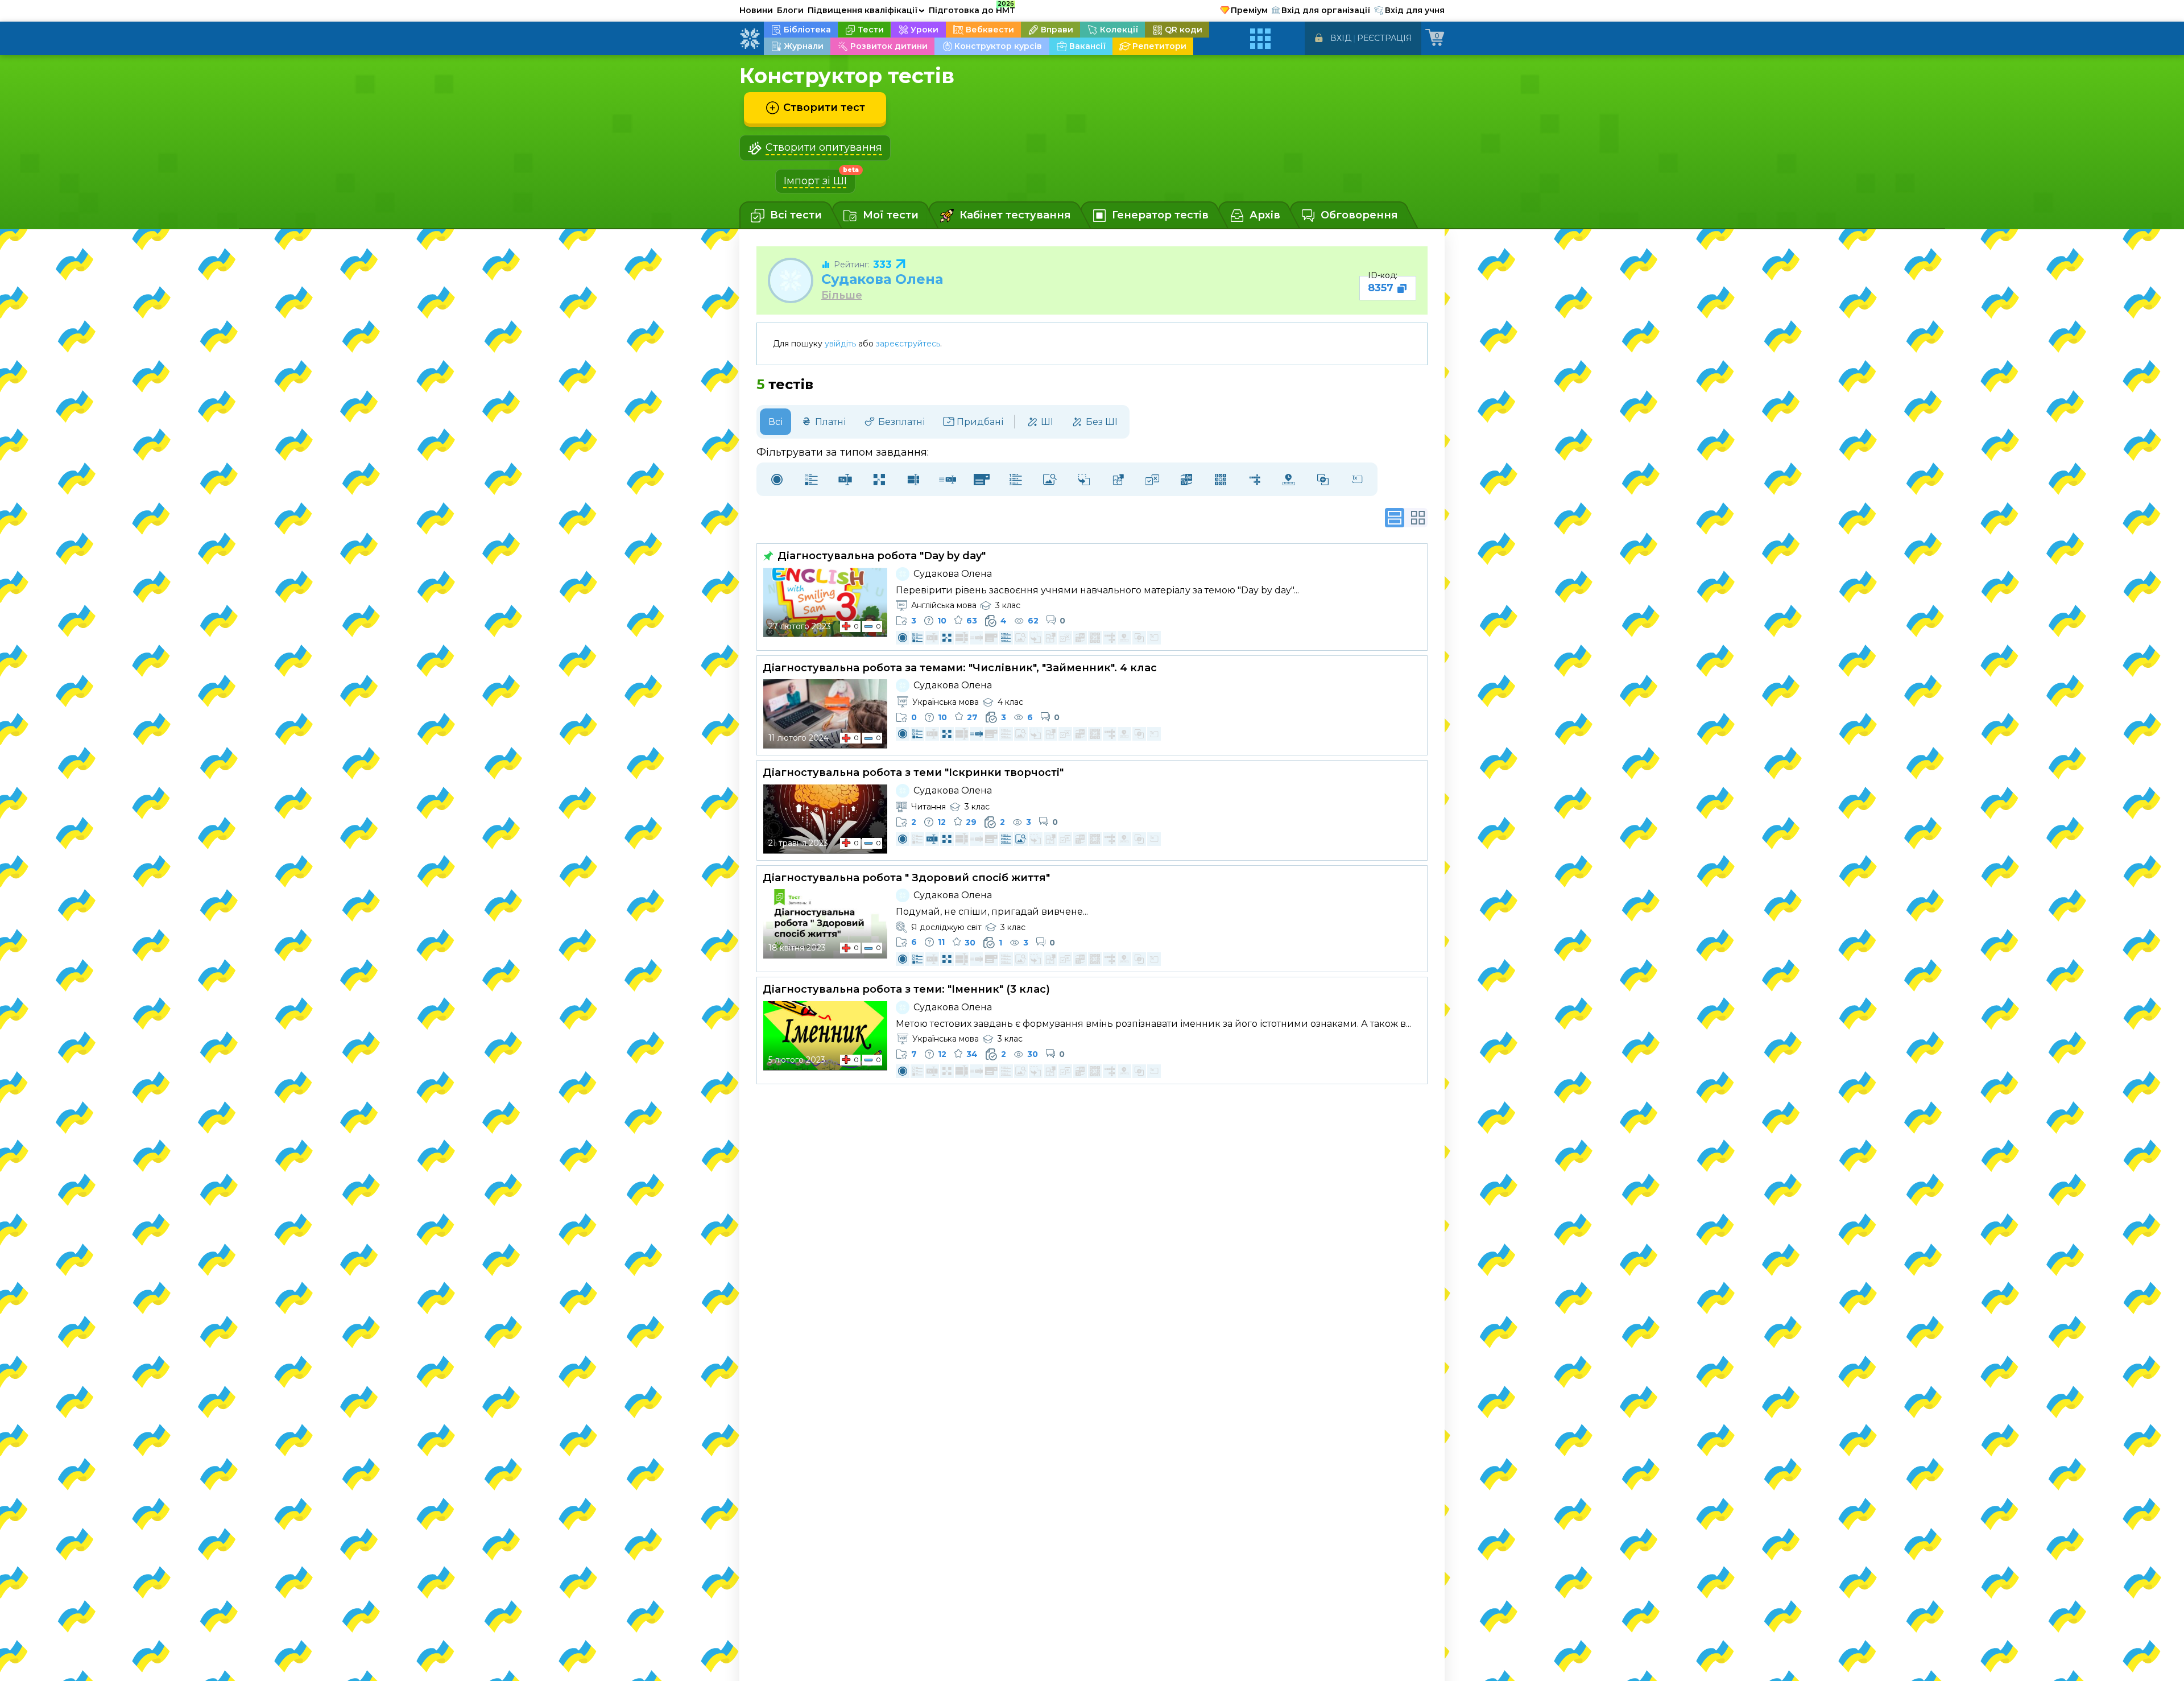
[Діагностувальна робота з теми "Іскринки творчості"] (825, 819)
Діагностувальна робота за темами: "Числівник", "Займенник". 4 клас (960, 668)
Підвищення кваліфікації (866, 10)
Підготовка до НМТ (972, 9)
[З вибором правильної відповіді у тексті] (982, 479)
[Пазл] (1118, 479)
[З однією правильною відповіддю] (777, 479)
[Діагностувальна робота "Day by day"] (825, 602)
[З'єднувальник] (1323, 479)
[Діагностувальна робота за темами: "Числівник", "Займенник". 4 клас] (825, 714)
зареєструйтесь (908, 344)
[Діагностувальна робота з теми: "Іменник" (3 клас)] (825, 1036)
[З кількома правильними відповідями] (811, 479)
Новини (756, 10)
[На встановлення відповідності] (879, 479)
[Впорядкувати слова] (1186, 479)
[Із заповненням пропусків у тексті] (948, 479)
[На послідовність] (1016, 479)
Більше (842, 296)
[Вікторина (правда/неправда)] (1152, 479)
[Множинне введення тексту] (913, 479)
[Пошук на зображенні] (1050, 479)
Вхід (1341, 38)
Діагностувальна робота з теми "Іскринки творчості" (913, 773)
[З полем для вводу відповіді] (845, 479)
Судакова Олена (882, 279)
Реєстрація (1385, 38)
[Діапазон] (1289, 479)
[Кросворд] (1255, 479)
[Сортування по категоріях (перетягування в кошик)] (1084, 479)
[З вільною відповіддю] (1357, 479)
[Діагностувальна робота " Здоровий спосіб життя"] (825, 924)
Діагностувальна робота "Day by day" (880, 556)
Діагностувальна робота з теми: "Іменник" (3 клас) (906, 989)
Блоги (790, 10)
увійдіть (840, 344)
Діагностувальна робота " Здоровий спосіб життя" (906, 878)
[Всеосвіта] (750, 39)
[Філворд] (1221, 479)
